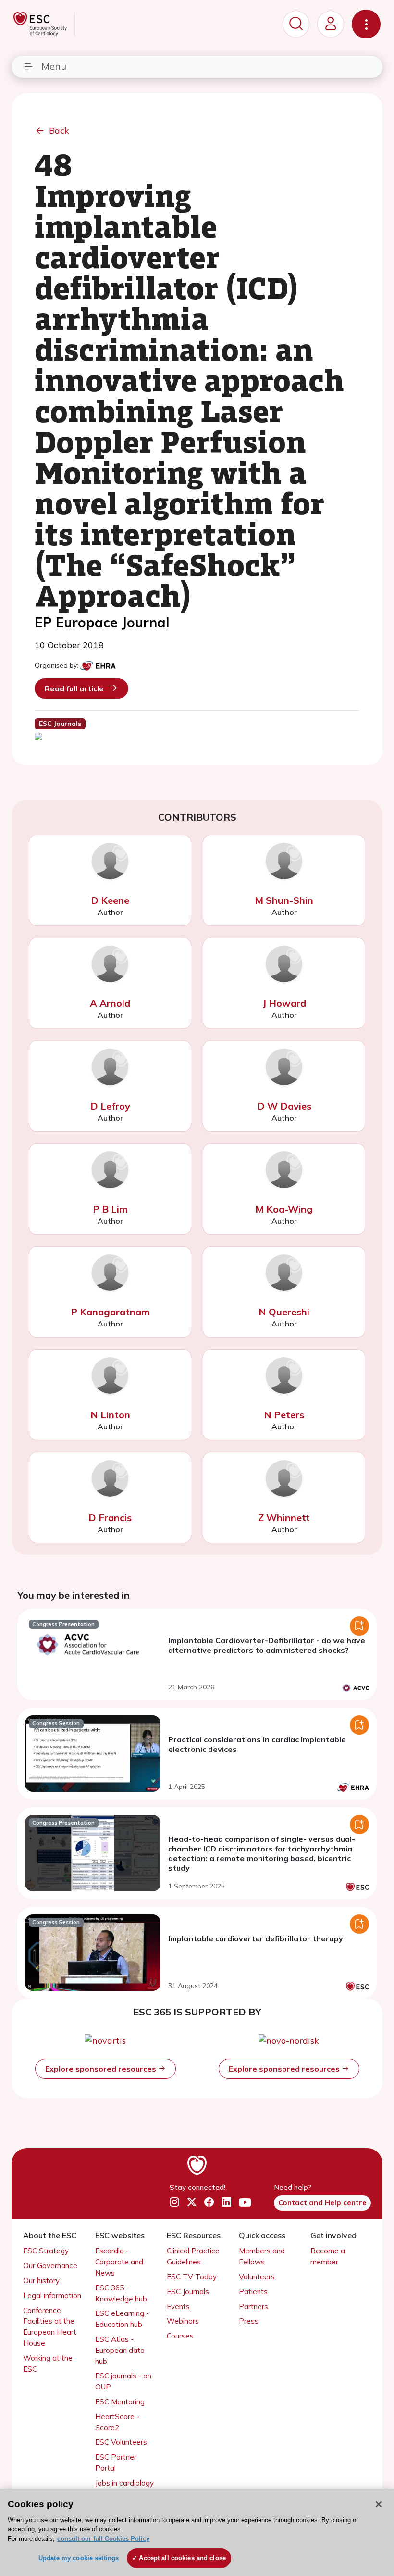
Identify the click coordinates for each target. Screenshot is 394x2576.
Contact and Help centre (322, 2203)
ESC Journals (188, 2292)
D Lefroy (110, 1106)
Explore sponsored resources (102, 2069)
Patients (253, 2292)
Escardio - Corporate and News (119, 2262)
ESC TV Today (192, 2277)
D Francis (110, 1518)
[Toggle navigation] (366, 24)
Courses (180, 2336)
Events (178, 2307)
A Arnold (110, 1003)
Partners (253, 2307)
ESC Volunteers (121, 2442)
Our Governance (50, 2266)
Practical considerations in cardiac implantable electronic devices (257, 1744)
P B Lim (110, 1209)
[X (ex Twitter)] (192, 2202)
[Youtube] (245, 2203)
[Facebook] (209, 2202)
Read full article (74, 688)
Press (249, 2321)
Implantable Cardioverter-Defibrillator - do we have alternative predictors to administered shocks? (267, 1645)
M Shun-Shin (284, 900)
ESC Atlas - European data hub (120, 2350)
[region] (197, 2532)
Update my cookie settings (79, 2558)
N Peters (284, 1415)
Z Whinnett (284, 1518)
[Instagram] (174, 2202)
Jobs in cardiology (124, 2483)
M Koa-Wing (284, 1209)
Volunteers (257, 2277)
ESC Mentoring (120, 2402)
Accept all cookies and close (182, 2558)
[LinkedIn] (226, 2202)
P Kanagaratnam (110, 1312)
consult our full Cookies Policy (103, 2539)
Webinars (183, 2321)
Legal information (52, 2295)
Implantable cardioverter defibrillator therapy (256, 1938)
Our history (41, 2281)
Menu (54, 66)
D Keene (110, 900)
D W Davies (284, 1106)
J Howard (284, 1003)
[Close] (379, 2504)
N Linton (110, 1415)
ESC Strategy (46, 2251)
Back (59, 131)
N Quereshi (284, 1312)
